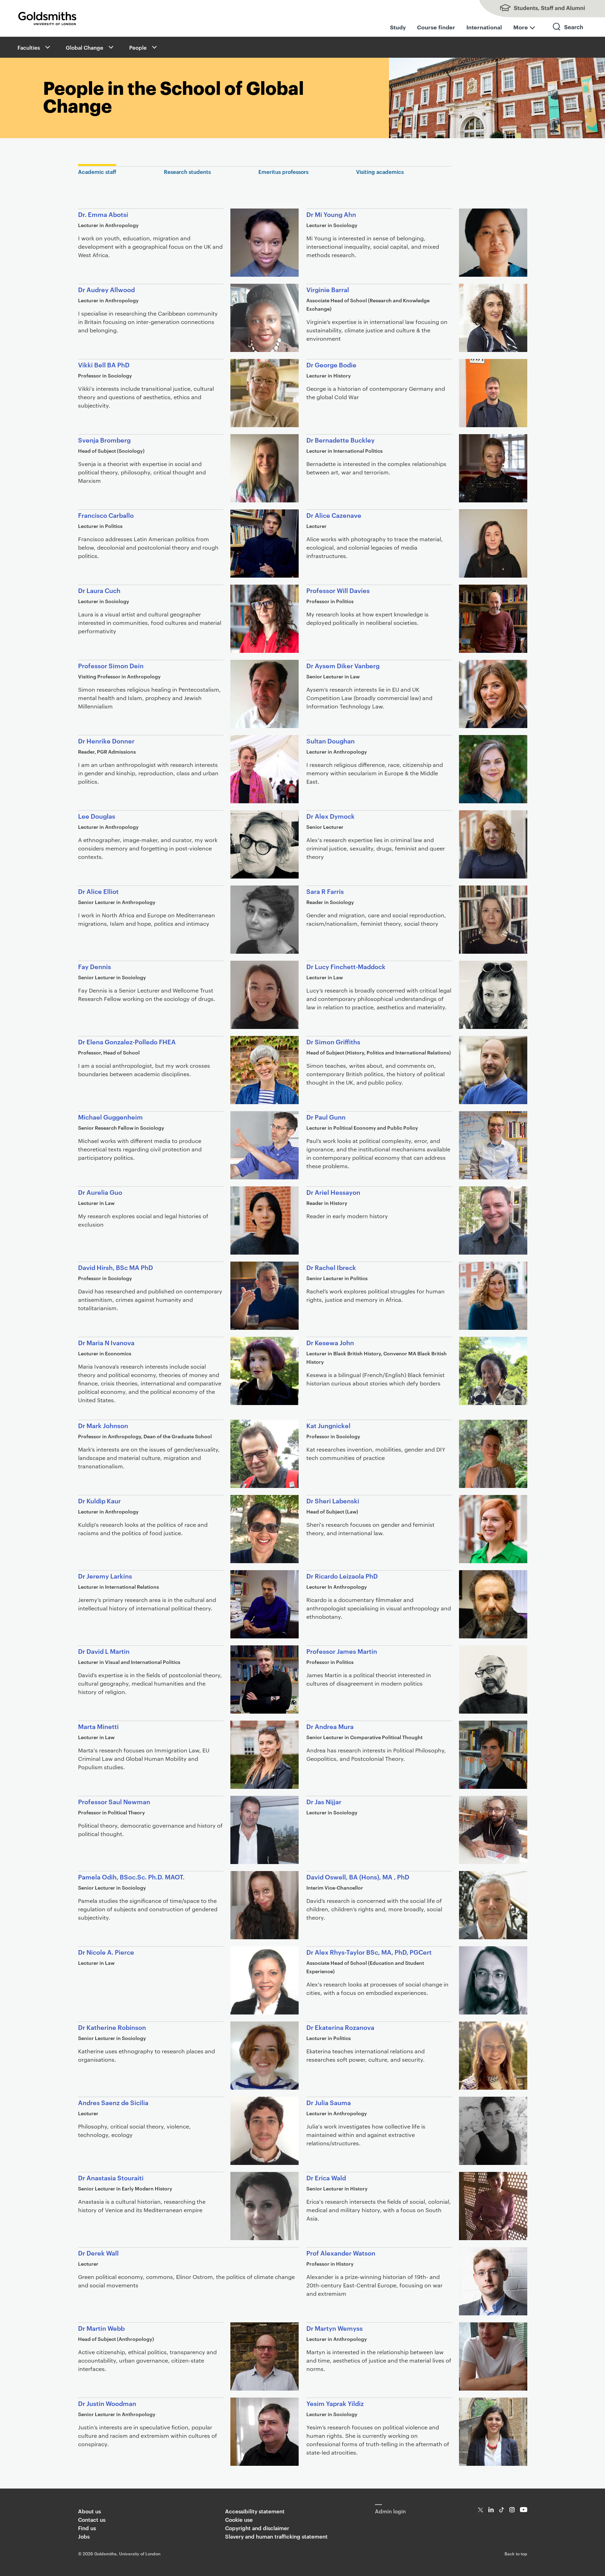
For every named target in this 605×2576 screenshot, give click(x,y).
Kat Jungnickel (328, 1425)
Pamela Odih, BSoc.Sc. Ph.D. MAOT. (131, 1876)
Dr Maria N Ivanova (106, 1342)
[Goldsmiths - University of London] (47, 19)
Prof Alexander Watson (341, 2253)
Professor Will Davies (338, 590)
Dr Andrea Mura (330, 1726)
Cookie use (239, 2519)
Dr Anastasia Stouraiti (111, 2177)
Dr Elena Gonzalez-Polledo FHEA (127, 1041)
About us (89, 2511)
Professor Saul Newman (114, 1801)
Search (568, 33)
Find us (87, 2528)
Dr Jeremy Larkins (105, 1576)
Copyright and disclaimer (257, 2528)
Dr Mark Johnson (103, 1425)
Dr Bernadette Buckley (340, 440)
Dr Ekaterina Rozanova (340, 2027)
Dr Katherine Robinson (112, 2027)
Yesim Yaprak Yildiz (335, 2403)
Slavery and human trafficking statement (276, 2536)
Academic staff (97, 172)
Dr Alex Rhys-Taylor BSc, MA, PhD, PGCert (369, 1952)
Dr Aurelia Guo (100, 1192)
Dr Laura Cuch (99, 590)
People (138, 47)
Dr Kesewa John (330, 1342)
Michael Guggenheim (110, 1117)
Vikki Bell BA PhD (104, 364)
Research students (187, 172)
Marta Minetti (98, 1726)
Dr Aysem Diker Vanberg (343, 665)
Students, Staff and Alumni (535, 9)
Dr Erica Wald (326, 2177)
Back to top (516, 2553)
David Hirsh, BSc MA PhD (116, 1267)
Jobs (84, 2536)
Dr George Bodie (331, 364)
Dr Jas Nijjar (324, 1801)
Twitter (481, 2510)
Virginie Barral (328, 289)
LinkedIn (491, 2510)
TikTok (502, 2510)
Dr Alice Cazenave (334, 515)
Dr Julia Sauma (329, 2102)
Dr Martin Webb (101, 2328)
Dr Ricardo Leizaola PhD (342, 1576)
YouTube (524, 2510)
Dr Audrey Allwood (106, 289)
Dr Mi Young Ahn (331, 214)
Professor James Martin (342, 1651)
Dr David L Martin (104, 1651)
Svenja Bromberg (104, 440)
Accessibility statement (255, 2511)
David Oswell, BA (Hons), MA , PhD (358, 1876)
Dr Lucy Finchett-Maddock (346, 966)
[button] (47, 47)
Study (398, 27)
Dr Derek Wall (98, 2253)
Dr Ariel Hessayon (333, 1192)
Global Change (85, 47)
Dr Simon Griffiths (333, 1041)
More (521, 27)
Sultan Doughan (331, 740)
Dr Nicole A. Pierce (106, 1952)
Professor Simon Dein (111, 665)
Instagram (512, 2510)
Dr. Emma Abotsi (103, 214)
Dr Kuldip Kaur (99, 1500)
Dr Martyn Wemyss (335, 2328)
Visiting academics (380, 172)
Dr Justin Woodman (107, 2403)
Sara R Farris (325, 891)
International (484, 27)
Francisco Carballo (106, 515)
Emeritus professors (283, 172)
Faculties (29, 47)
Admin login (390, 2511)
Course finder (436, 27)
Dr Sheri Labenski (333, 1500)
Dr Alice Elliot (98, 891)
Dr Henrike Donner (106, 740)
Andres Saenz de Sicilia (113, 2102)
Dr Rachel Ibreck (331, 1267)
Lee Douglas (97, 816)
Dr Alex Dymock (331, 816)
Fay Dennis (95, 966)
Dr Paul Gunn (326, 1117)
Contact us (92, 2519)
